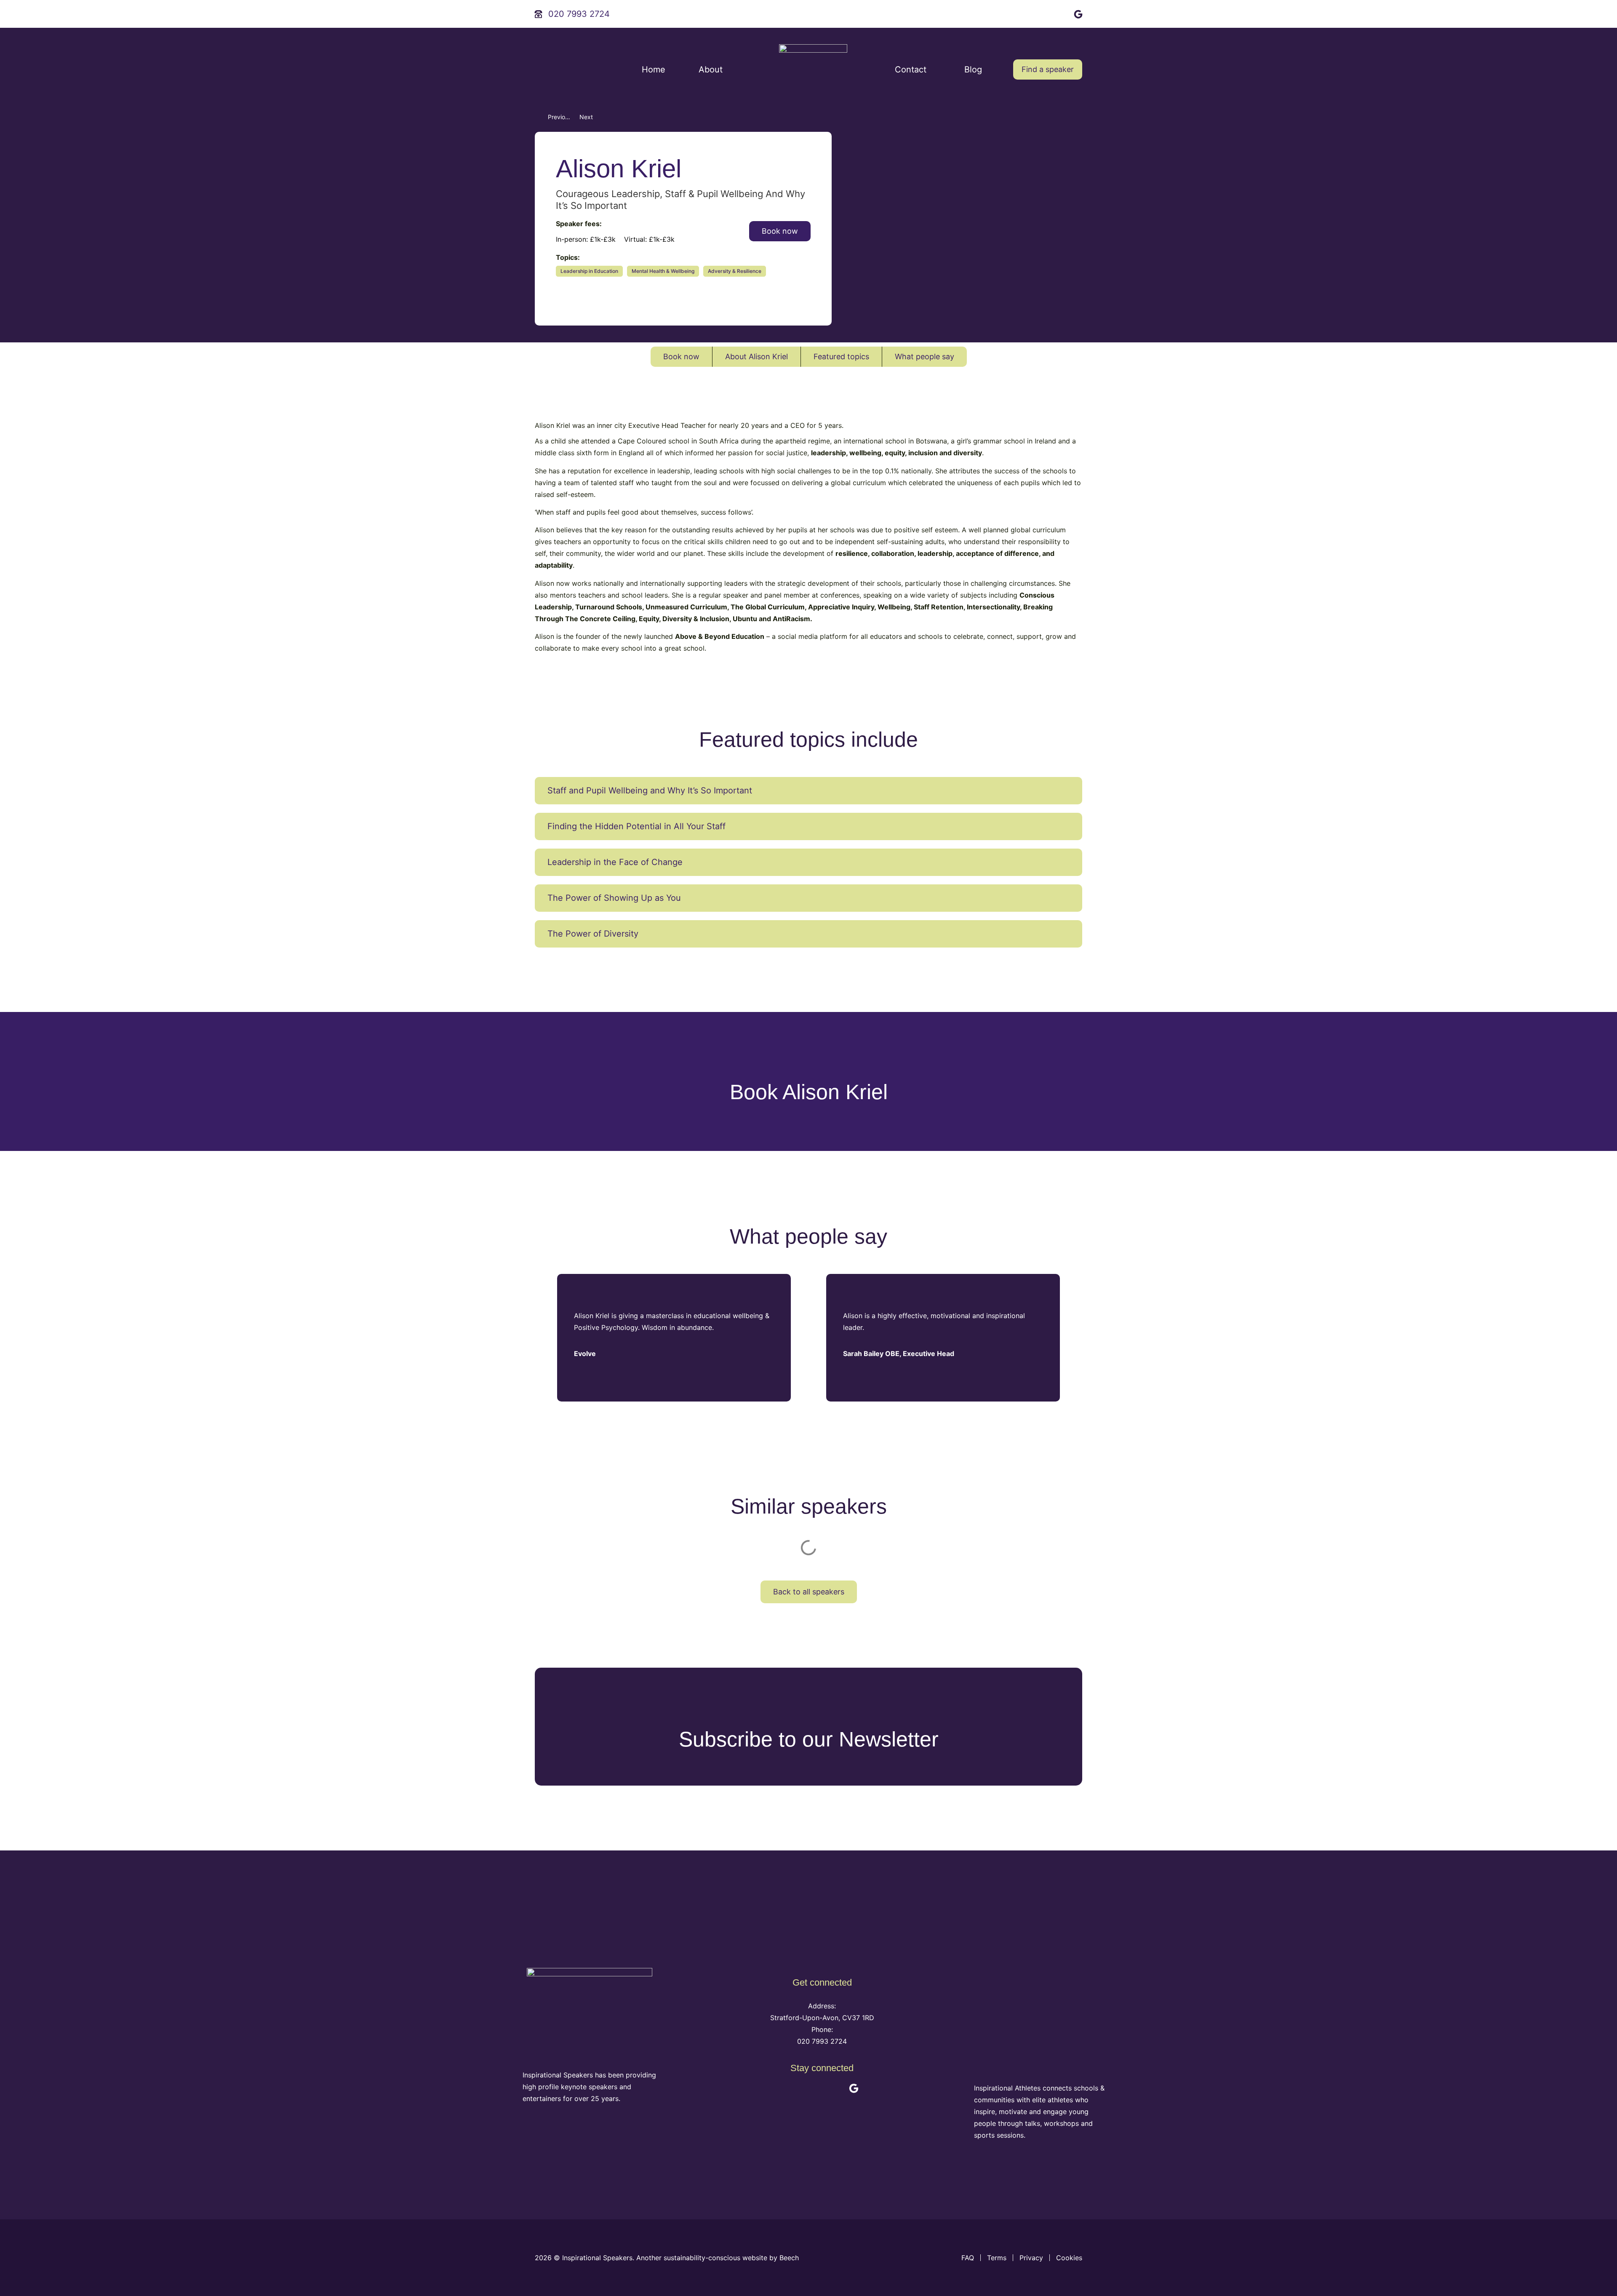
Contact (911, 69)
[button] (808, 791)
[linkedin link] (1024, 13)
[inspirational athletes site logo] (1041, 2027)
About (711, 69)
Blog (973, 69)
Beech (790, 2258)
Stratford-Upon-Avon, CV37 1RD (822, 2018)
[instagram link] (1061, 13)
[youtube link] (1043, 13)
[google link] (1079, 13)
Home (654, 69)
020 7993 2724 (822, 2041)
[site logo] (813, 69)
